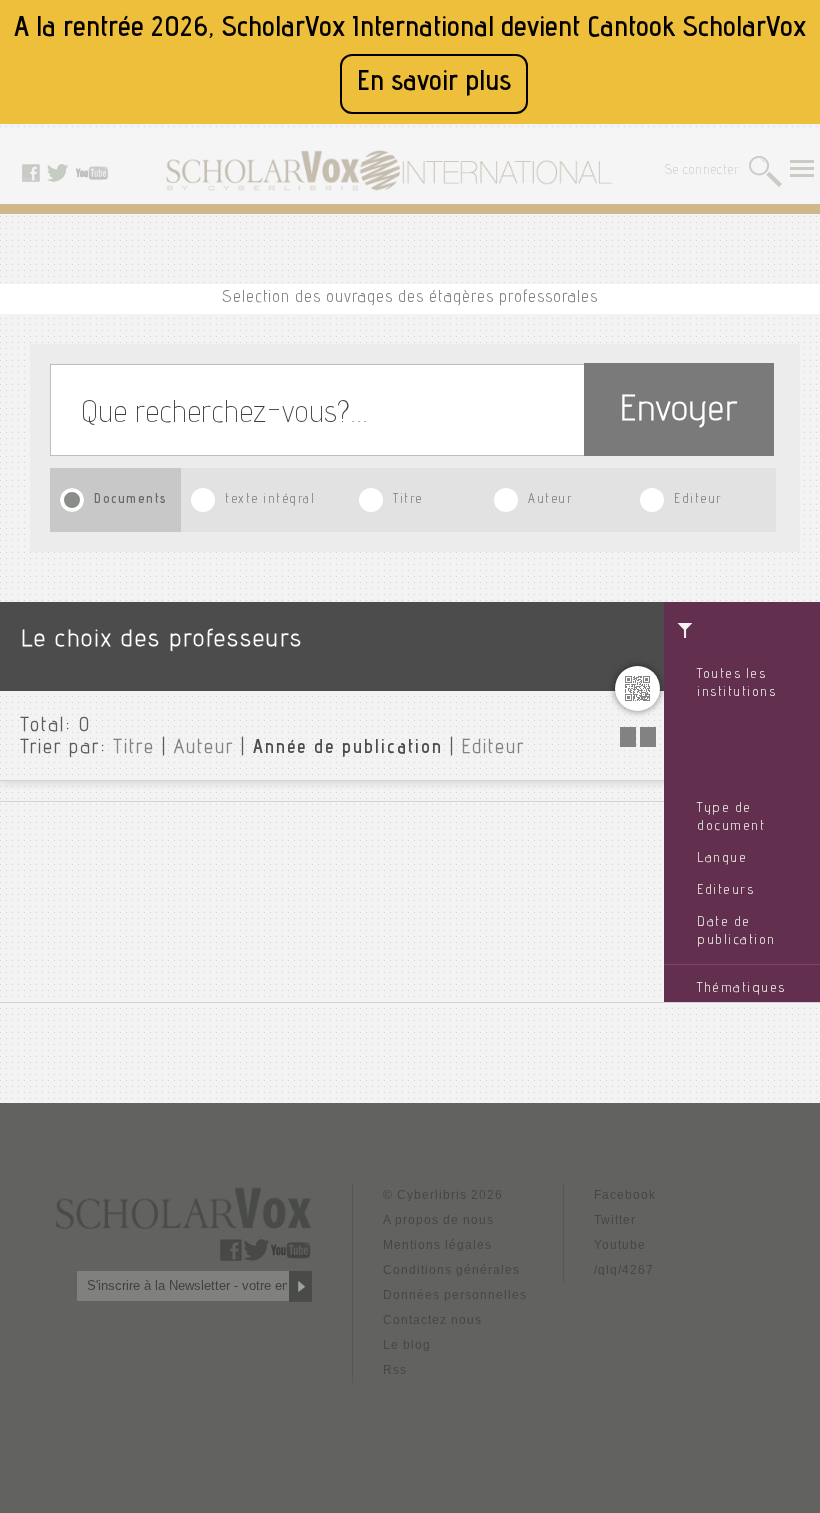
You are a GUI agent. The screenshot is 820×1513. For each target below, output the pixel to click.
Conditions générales (451, 1270)
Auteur (550, 500)
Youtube (620, 1245)
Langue (722, 859)
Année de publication (348, 749)
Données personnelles (455, 1295)
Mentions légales (437, 1245)
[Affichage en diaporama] (640, 741)
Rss (395, 1370)
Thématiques (741, 989)
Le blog (407, 1345)
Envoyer (679, 412)
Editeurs (725, 891)
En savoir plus (434, 83)
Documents (131, 500)
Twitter (615, 1220)
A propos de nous (438, 1220)
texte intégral (270, 500)
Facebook (625, 1195)
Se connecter (702, 171)
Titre (408, 500)
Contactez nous (432, 1320)
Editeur (698, 500)
